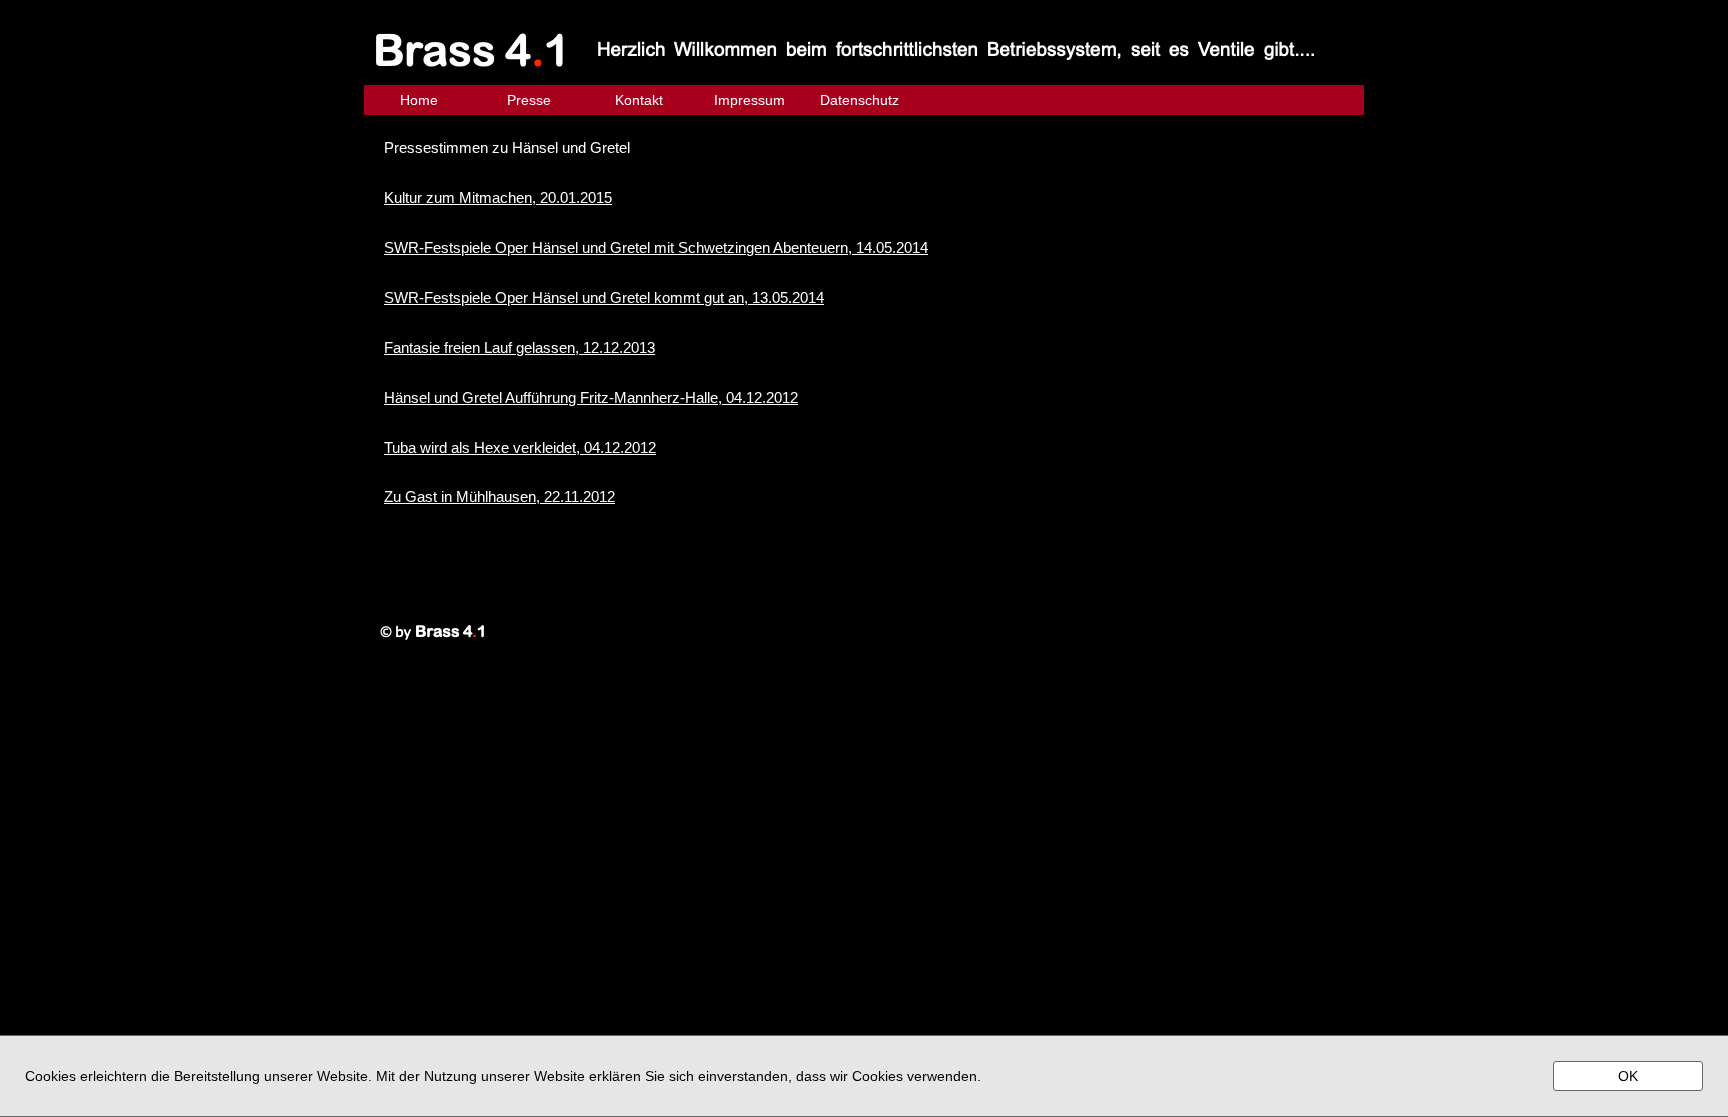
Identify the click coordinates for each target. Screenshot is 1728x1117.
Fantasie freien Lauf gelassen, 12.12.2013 (519, 347)
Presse (529, 100)
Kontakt (639, 100)
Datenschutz (859, 100)
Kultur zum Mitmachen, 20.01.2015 (498, 197)
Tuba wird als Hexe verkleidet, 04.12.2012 (520, 447)
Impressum (749, 100)
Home (419, 100)
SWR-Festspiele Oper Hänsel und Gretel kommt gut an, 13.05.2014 (604, 297)
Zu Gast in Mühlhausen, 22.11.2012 (499, 496)
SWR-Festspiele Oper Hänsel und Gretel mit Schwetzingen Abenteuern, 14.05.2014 (656, 247)
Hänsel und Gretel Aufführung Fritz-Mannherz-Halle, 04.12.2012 (591, 397)
